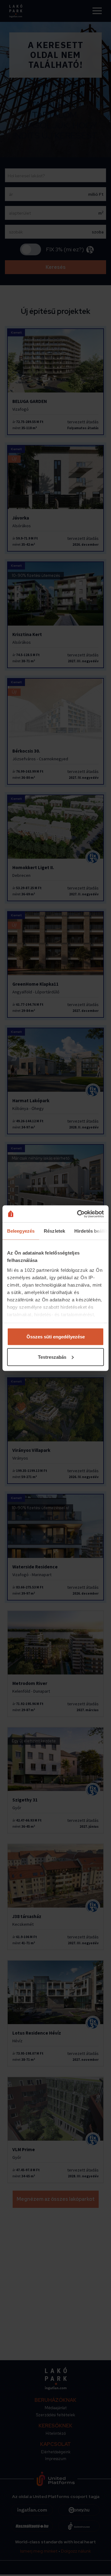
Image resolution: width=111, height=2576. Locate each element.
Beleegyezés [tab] (21, 1231)
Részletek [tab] (54, 1231)
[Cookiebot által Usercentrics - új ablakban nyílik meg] (78, 1214)
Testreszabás (52, 1357)
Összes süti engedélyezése (56, 1337)
